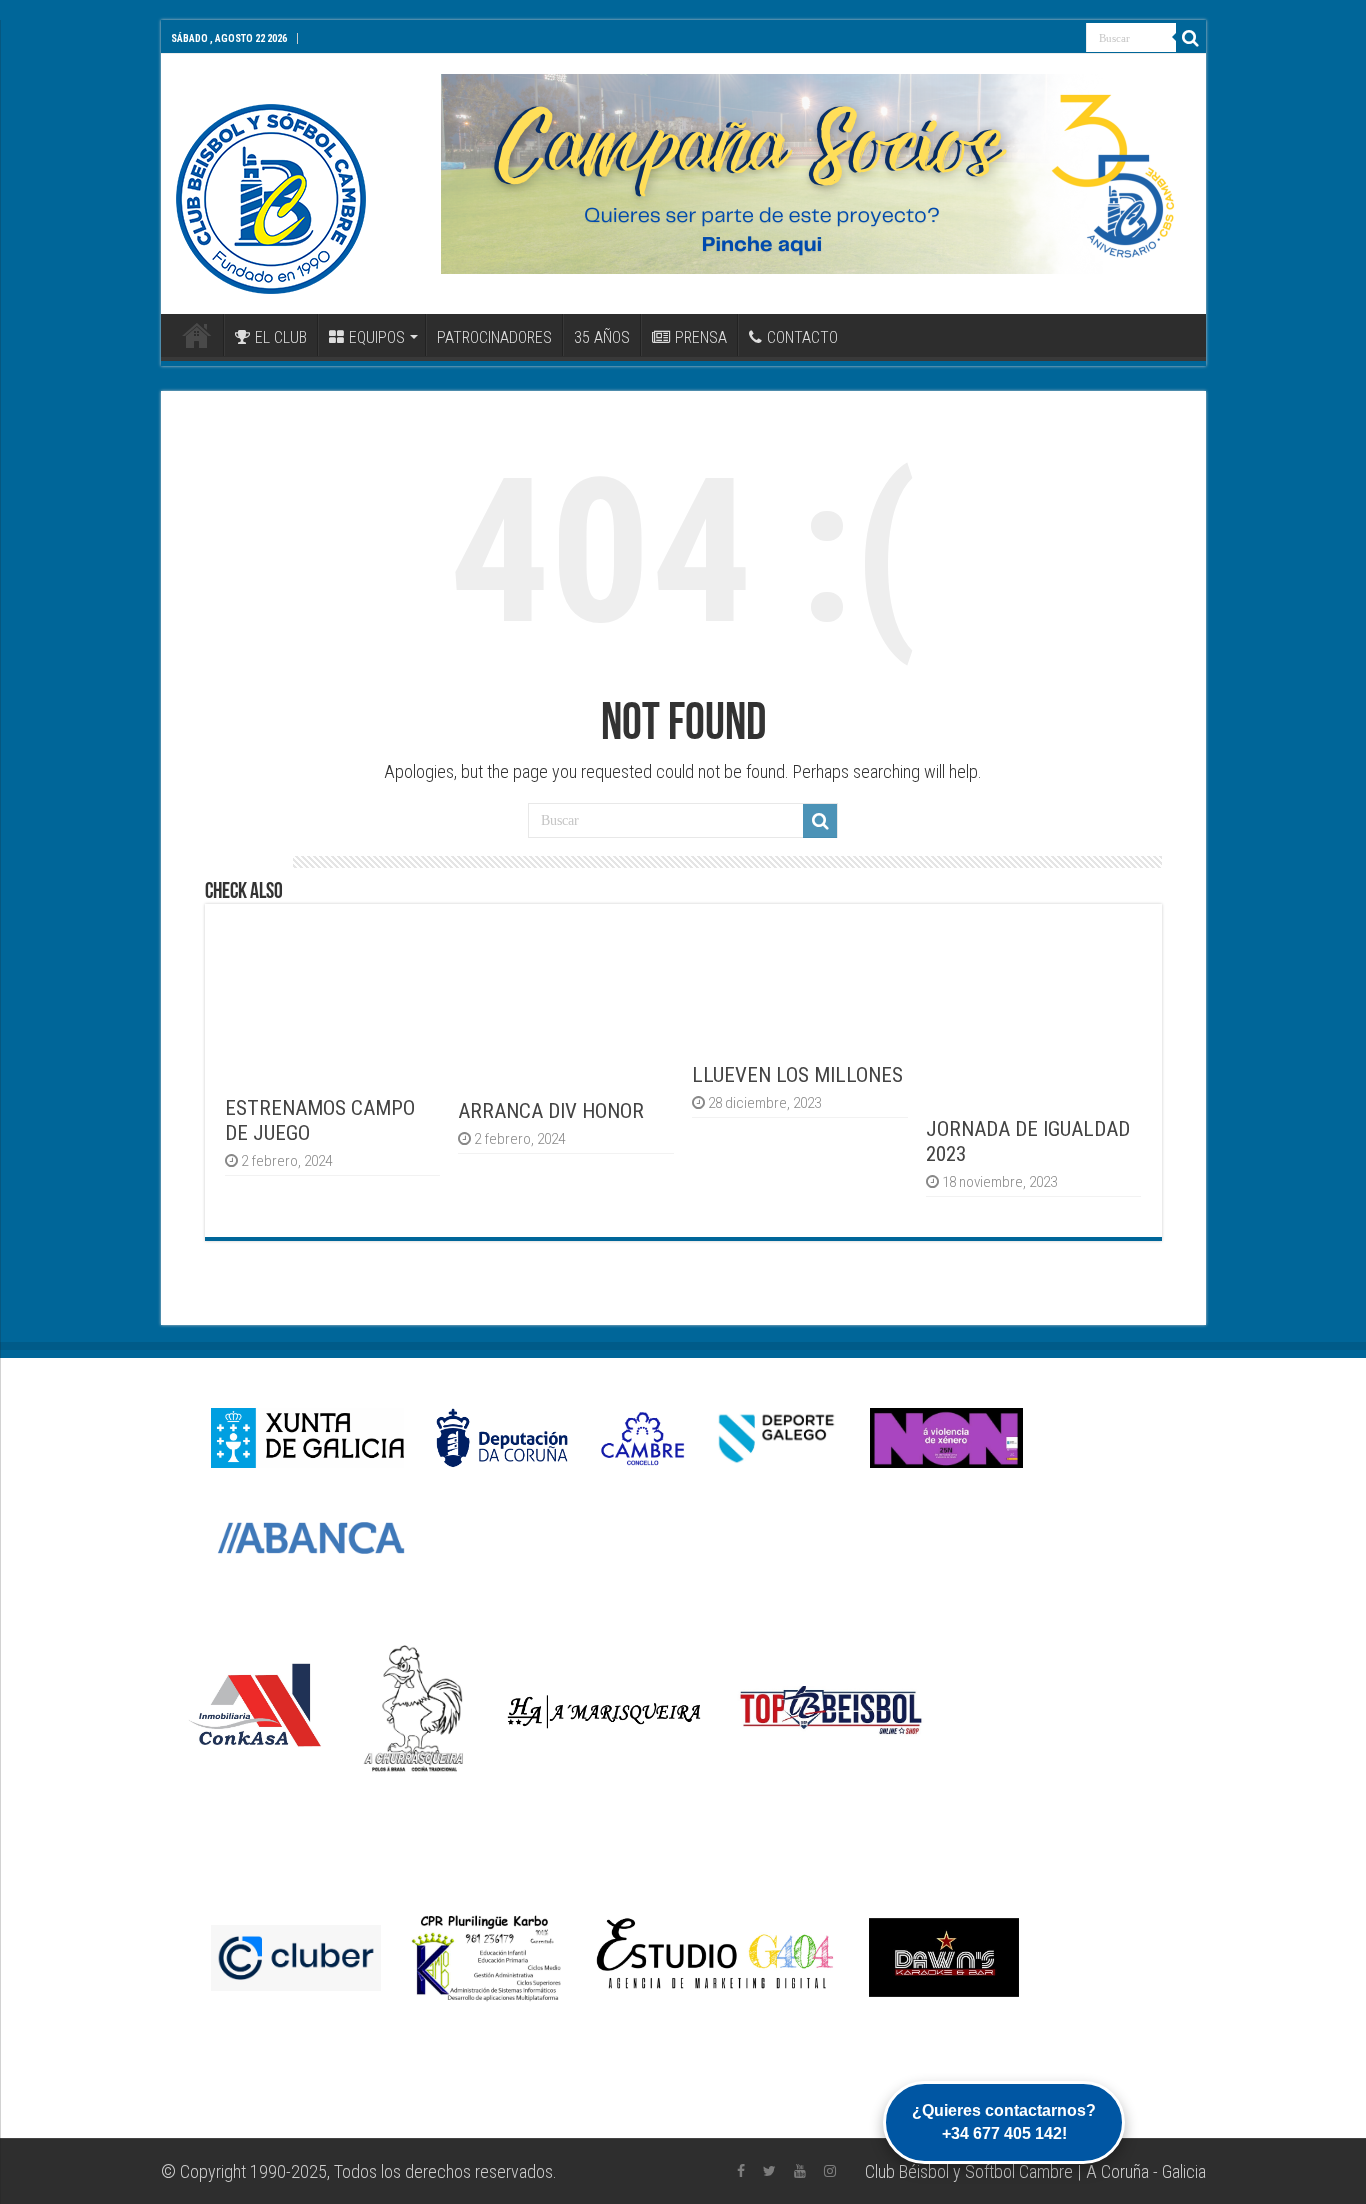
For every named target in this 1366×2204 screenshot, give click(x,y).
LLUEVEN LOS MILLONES (797, 1074)
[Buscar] (1191, 38)
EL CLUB (281, 337)
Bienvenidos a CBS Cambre (197, 335)
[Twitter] (769, 2171)
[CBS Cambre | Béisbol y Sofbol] (271, 199)
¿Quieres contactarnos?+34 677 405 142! (1004, 2121)
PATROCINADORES (494, 337)
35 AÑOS (602, 337)
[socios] (816, 174)
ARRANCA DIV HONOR (551, 1110)
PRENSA (701, 337)
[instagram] (830, 2171)
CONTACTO (802, 337)
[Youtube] (800, 2171)
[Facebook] (741, 2171)
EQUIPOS (377, 337)
